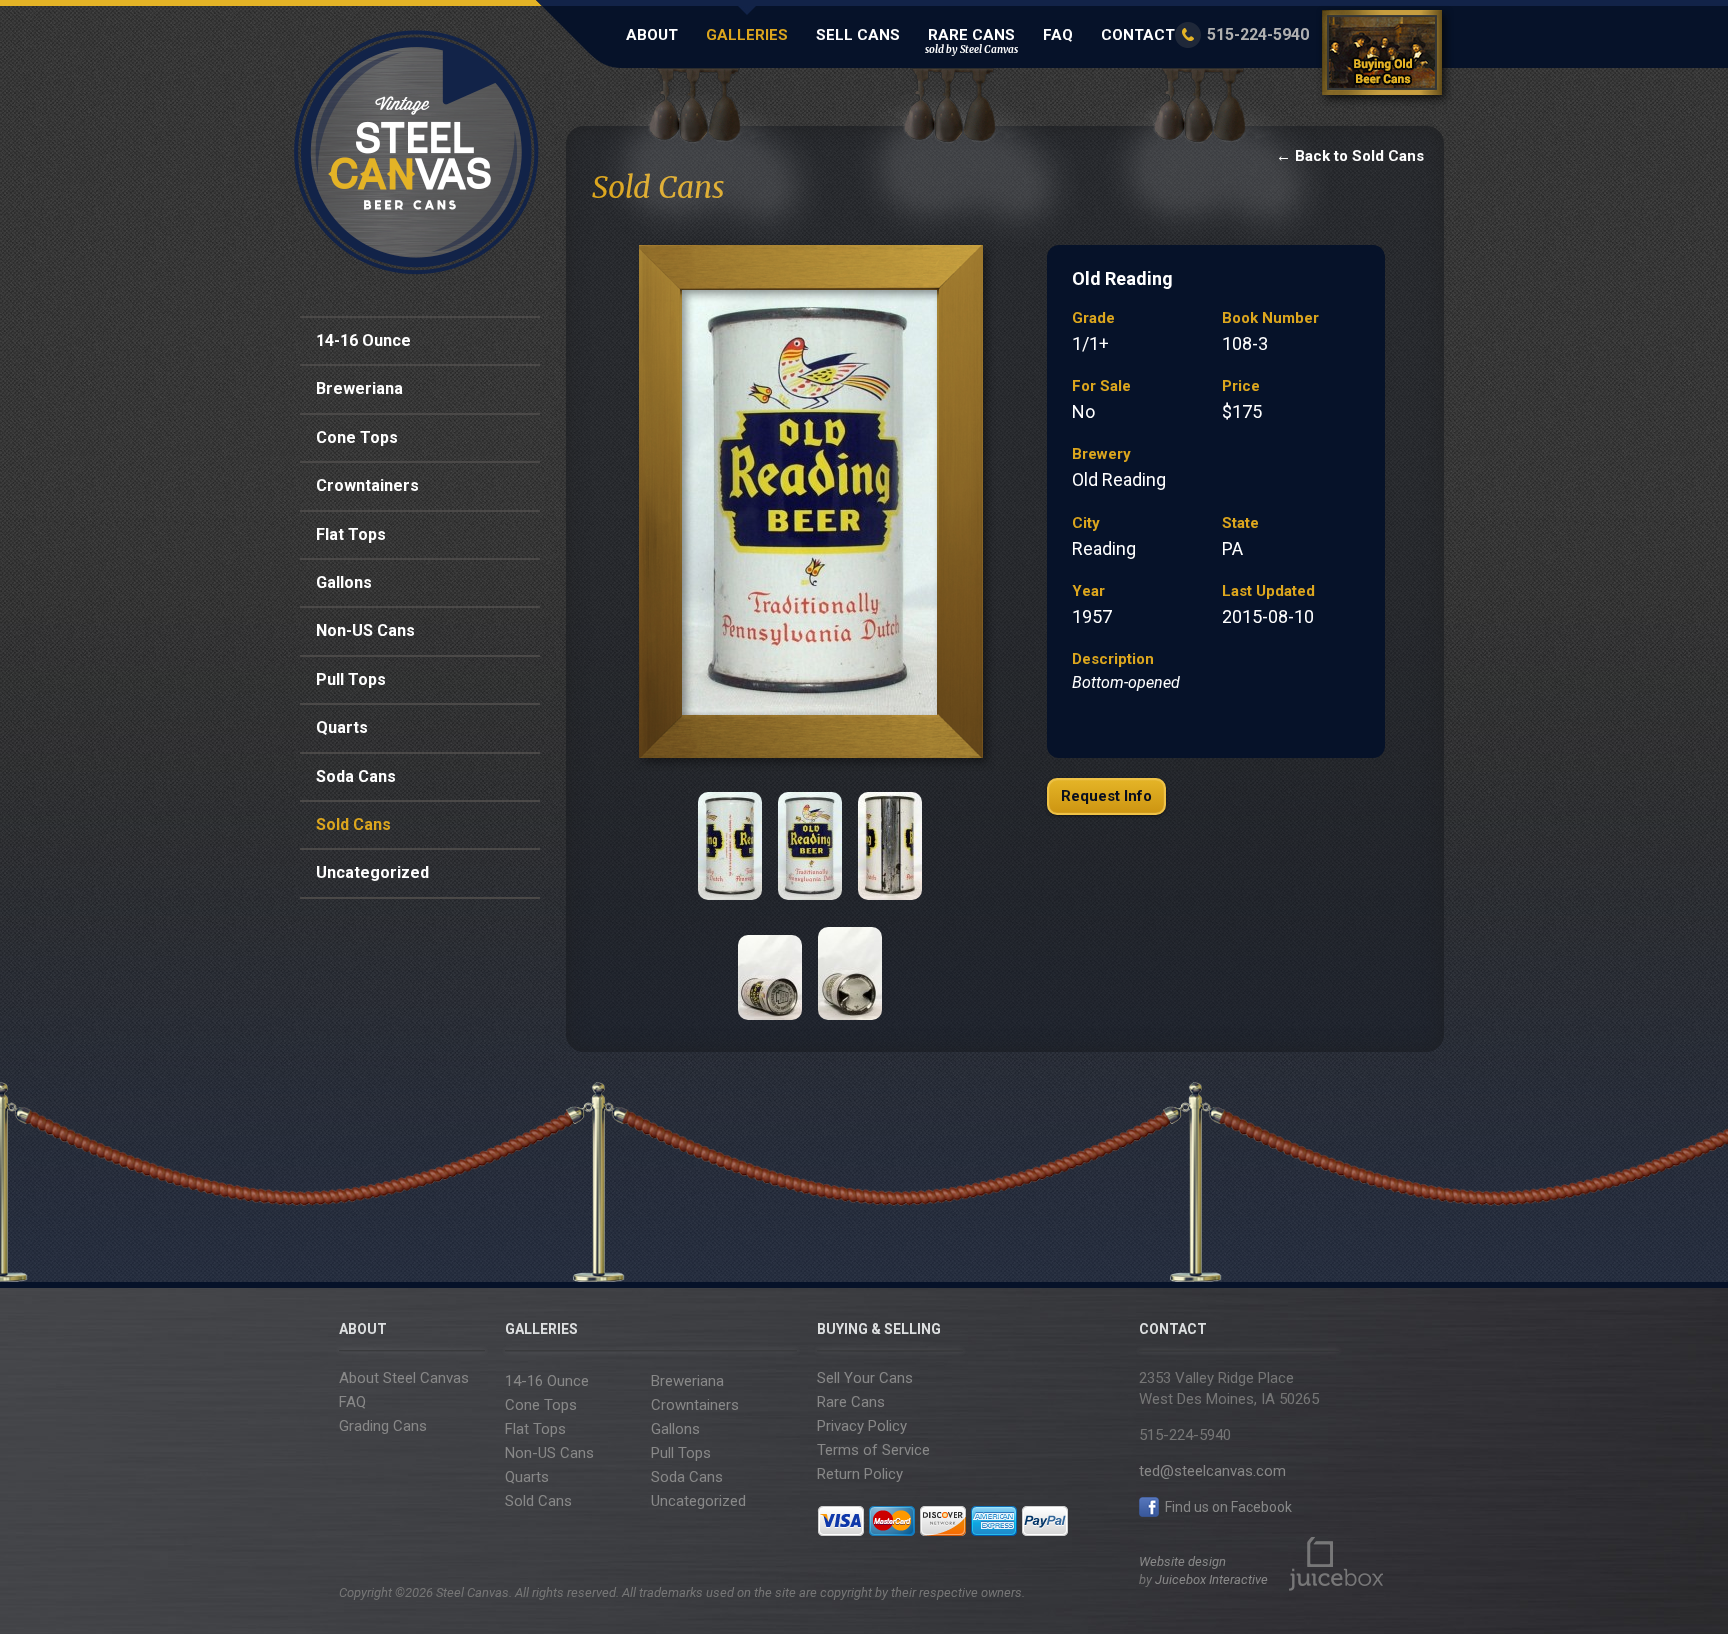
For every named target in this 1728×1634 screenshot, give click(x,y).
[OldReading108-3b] (730, 846)
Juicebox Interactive (1211, 1579)
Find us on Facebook (1227, 1507)
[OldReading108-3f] (850, 966)
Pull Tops (351, 679)
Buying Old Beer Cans (1385, 56)
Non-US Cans (365, 630)
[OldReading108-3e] (770, 966)
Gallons (344, 582)
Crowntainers (367, 485)
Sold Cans (353, 824)
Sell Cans (858, 35)
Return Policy (860, 1474)
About (652, 35)
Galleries (747, 35)
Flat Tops (351, 534)
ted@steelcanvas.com (1212, 1471)
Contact (1138, 35)
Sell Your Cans (865, 1378)
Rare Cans (971, 41)
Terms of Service (873, 1450)
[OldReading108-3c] (810, 846)
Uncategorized (372, 872)
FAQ (1058, 35)
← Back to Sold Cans (1350, 156)
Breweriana (359, 388)
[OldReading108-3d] (890, 846)
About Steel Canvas (404, 1378)
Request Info (1106, 796)
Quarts (342, 727)
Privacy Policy (862, 1426)
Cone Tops (357, 437)
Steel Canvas (416, 152)
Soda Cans (356, 776)
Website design (1182, 1561)
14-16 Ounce (363, 340)
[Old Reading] (809, 507)
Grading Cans (383, 1426)
